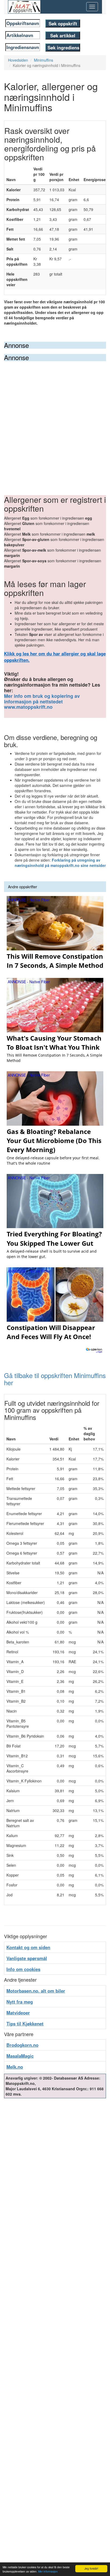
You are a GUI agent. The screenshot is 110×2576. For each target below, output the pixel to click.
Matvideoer (18, 2013)
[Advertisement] (55, 419)
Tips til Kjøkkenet (25, 2024)
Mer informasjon (48, 2571)
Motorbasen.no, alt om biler (36, 1991)
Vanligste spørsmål (27, 1958)
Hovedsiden (18, 60)
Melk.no (15, 2067)
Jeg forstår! (91, 2568)
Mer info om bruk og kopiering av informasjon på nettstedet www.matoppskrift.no (42, 702)
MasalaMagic (20, 2056)
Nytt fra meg (20, 2002)
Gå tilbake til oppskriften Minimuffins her (55, 1379)
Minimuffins (44, 60)
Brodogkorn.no (22, 2045)
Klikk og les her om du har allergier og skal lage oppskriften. (55, 657)
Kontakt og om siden (28, 1947)
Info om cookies (23, 1969)
